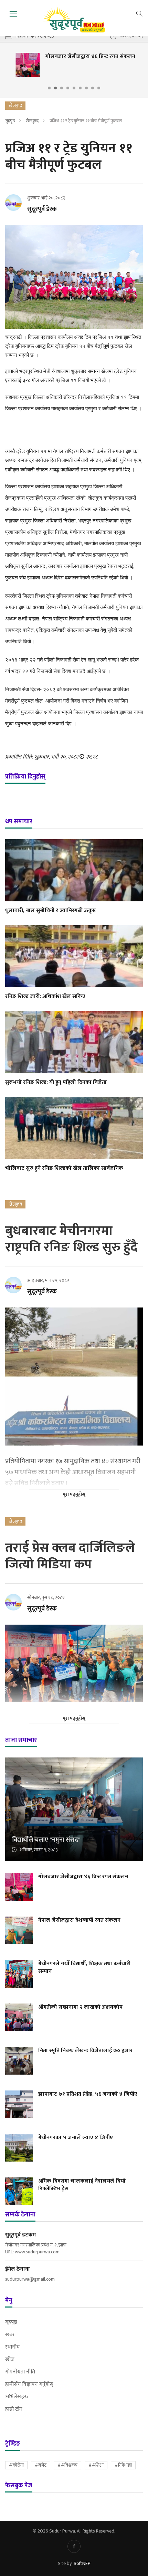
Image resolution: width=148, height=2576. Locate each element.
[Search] (139, 13)
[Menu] (13, 14)
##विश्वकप (67, 2465)
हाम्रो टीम (14, 2409)
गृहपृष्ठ (10, 121)
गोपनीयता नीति (20, 2372)
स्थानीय (12, 2347)
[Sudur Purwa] (74, 20)
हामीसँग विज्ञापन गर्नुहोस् (29, 2384)
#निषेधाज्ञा (123, 2465)
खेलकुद (32, 121)
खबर (10, 2335)
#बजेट (41, 2465)
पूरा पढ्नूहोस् (74, 1494)
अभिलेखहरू (17, 2397)
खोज (10, 2360)
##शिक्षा (96, 2465)
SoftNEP (82, 2563)
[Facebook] (74, 2546)
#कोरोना (16, 2465)
